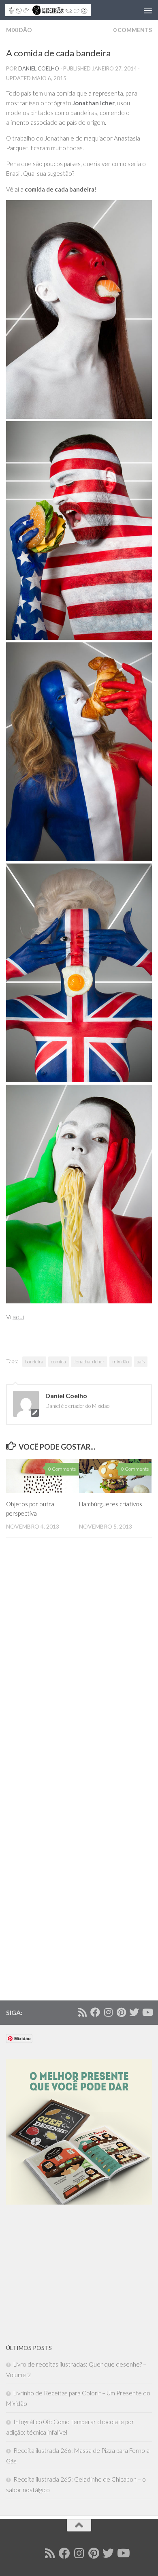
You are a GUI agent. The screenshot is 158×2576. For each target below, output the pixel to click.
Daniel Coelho (39, 68)
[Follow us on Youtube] (147, 2012)
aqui (18, 1317)
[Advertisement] (67, 2274)
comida (59, 1362)
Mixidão (19, 30)
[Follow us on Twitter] (134, 2012)
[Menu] (148, 10)
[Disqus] (79, 1665)
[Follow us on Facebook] (95, 2012)
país (141, 1362)
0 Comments (132, 30)
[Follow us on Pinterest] (121, 2012)
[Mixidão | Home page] (62, 10)
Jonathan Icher (89, 1362)
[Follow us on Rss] (82, 2012)
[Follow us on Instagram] (108, 2012)
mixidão (121, 1362)
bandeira (34, 1362)
